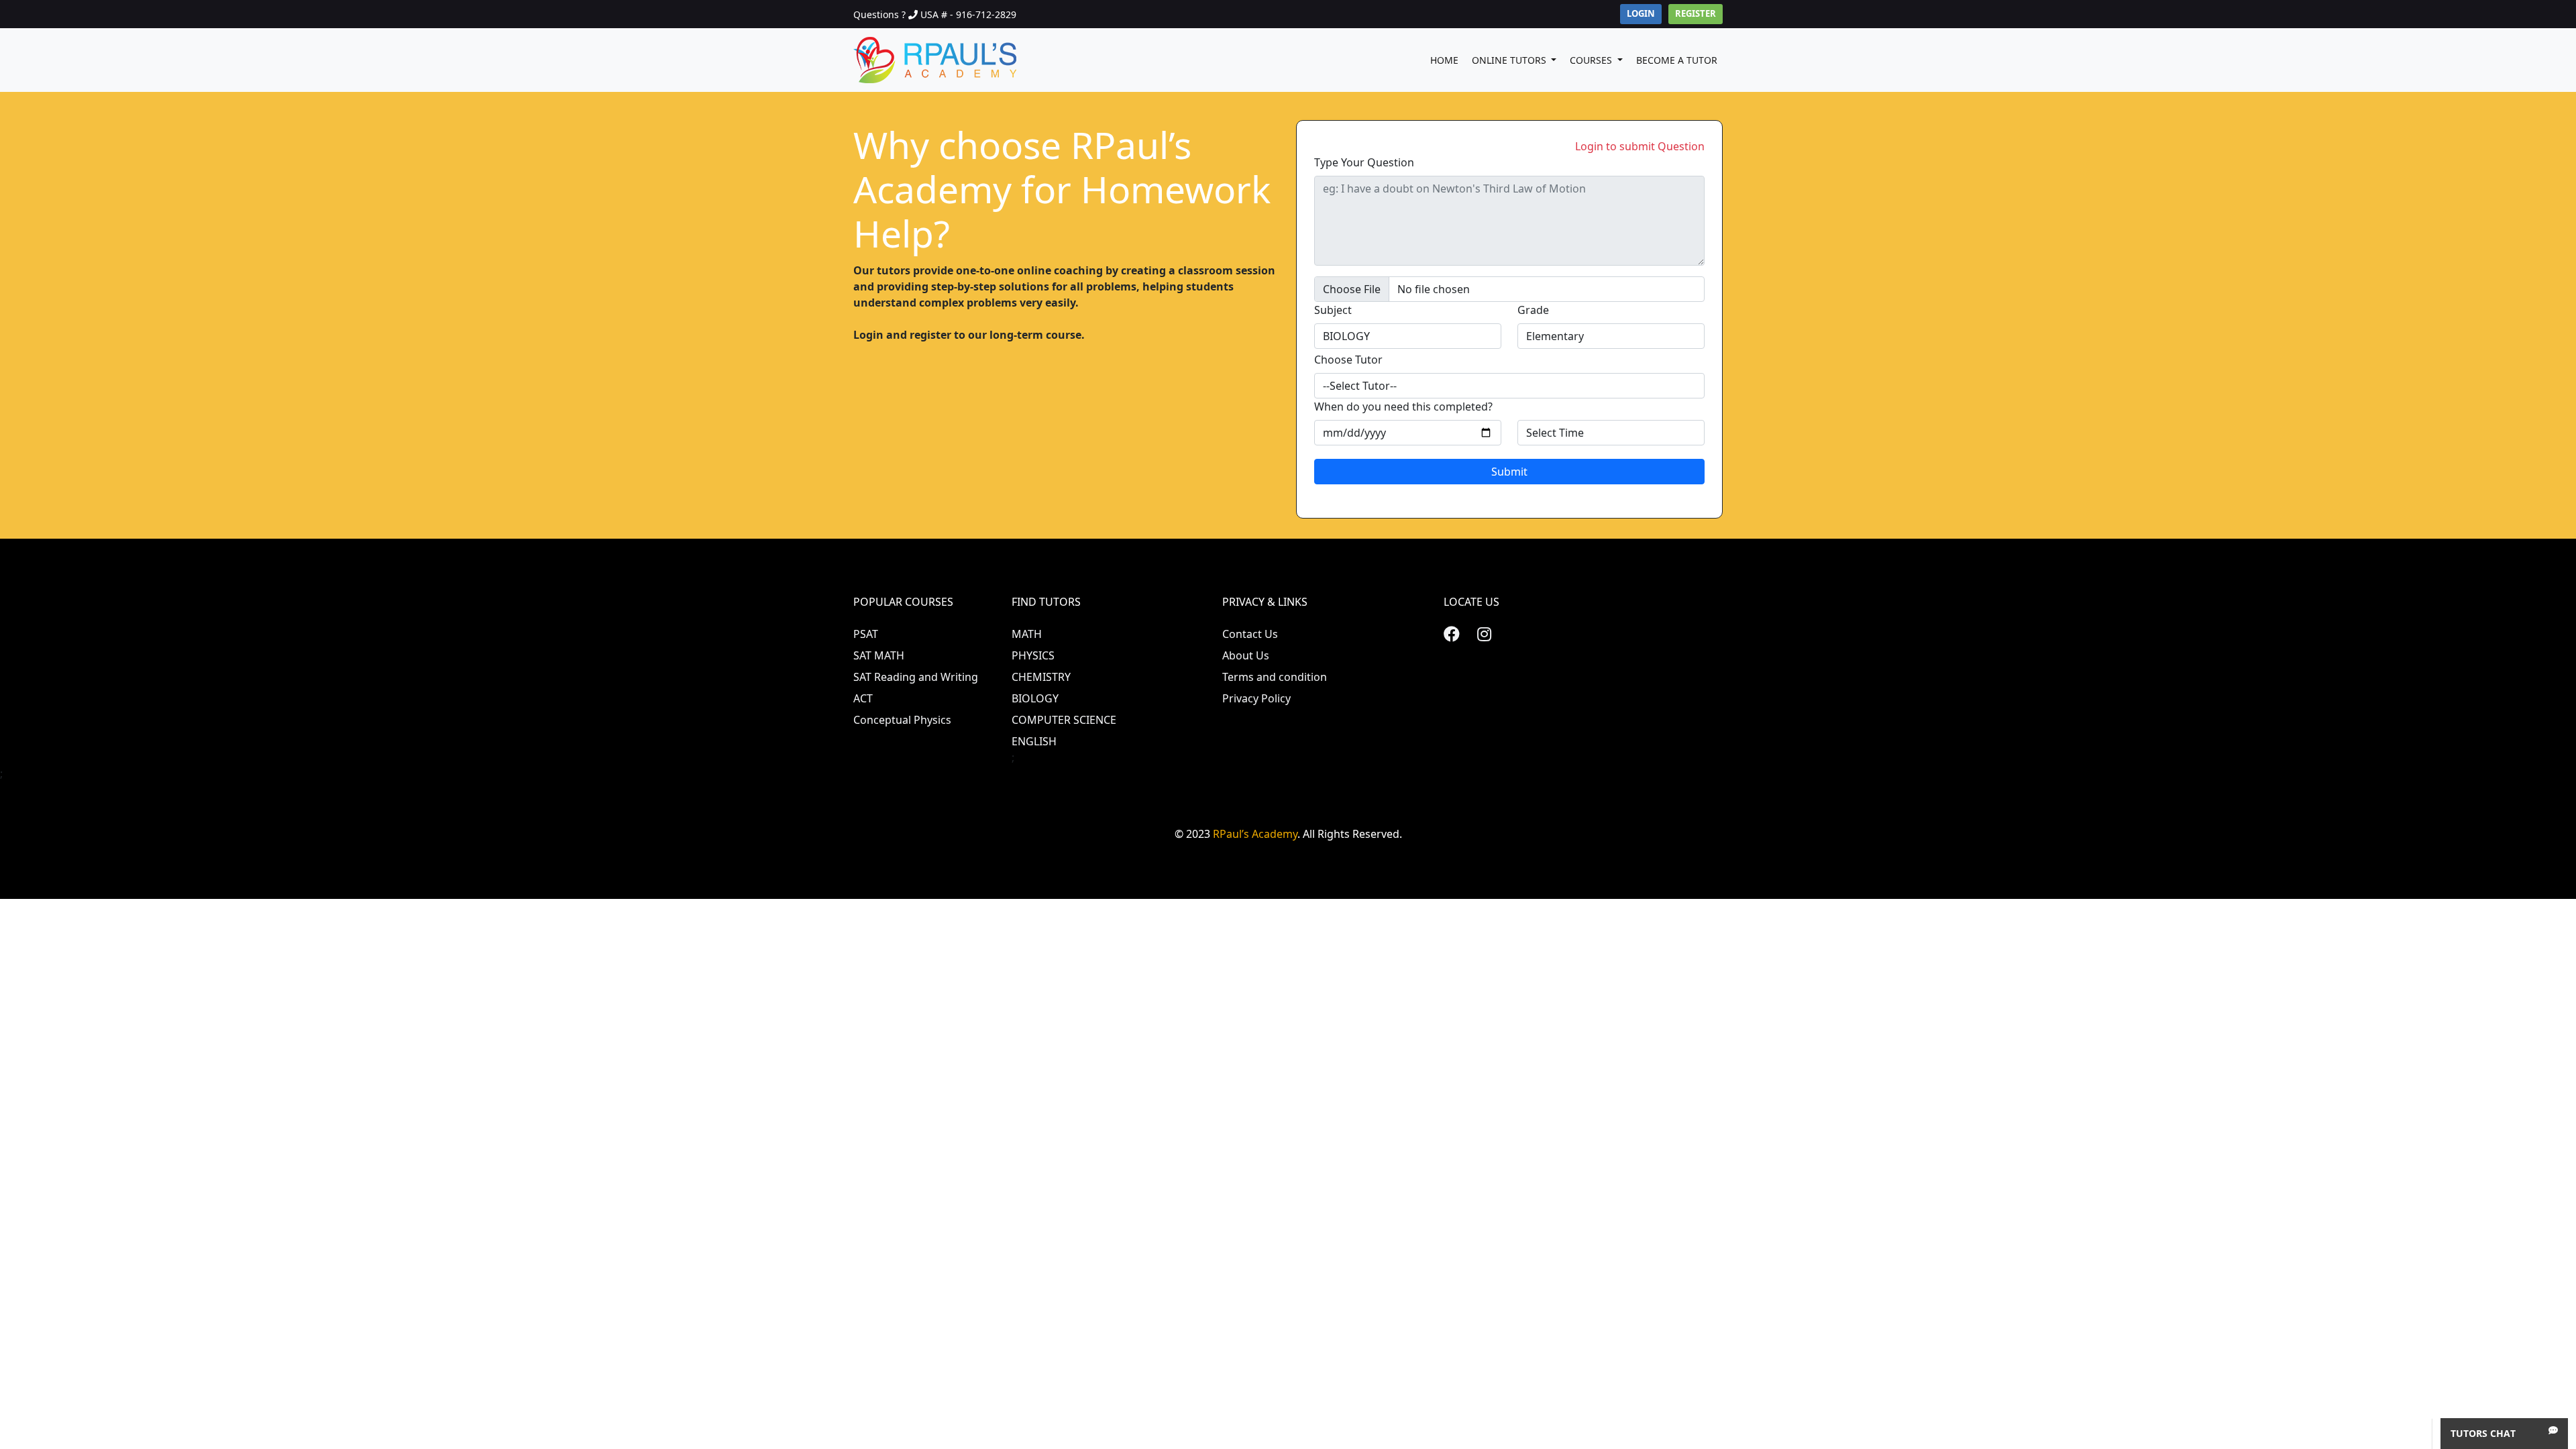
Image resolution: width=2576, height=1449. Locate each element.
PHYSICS (1033, 655)
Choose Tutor (1348, 360)
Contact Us (1250, 634)
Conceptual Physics (902, 720)
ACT (863, 698)
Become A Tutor (1677, 60)
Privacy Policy (1256, 698)
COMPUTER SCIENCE (1064, 720)
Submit (1509, 472)
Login (1641, 13)
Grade (1533, 310)
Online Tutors (1510, 60)
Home (1444, 60)
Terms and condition (1275, 677)
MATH (1027, 634)
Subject (1333, 310)
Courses (1592, 60)
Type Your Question (1364, 162)
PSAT (866, 634)
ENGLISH (1034, 741)
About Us (1246, 655)
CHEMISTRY (1041, 677)
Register (1696, 13)
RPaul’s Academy (1255, 834)
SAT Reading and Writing (916, 677)
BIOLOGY (1035, 698)
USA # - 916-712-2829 (968, 14)
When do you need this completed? (1403, 407)
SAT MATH (879, 655)
